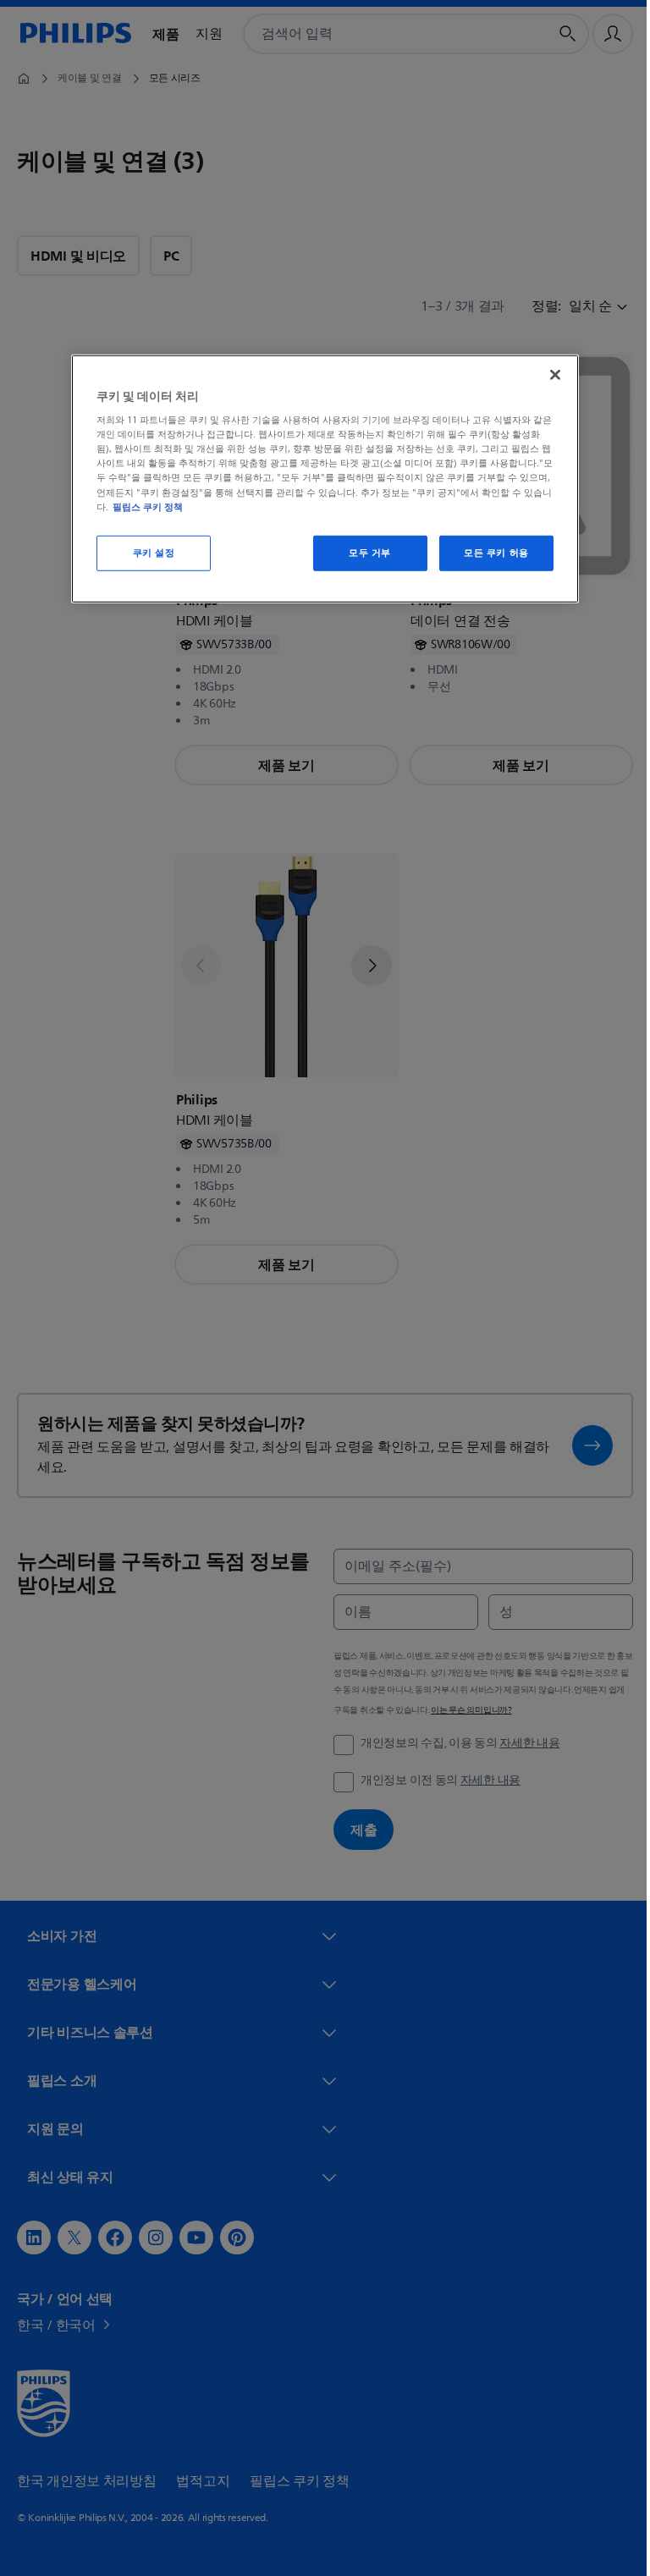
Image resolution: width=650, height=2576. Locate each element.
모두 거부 (364, 552)
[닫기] (549, 374)
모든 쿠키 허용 (490, 552)
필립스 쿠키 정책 (142, 506)
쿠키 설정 (147, 552)
